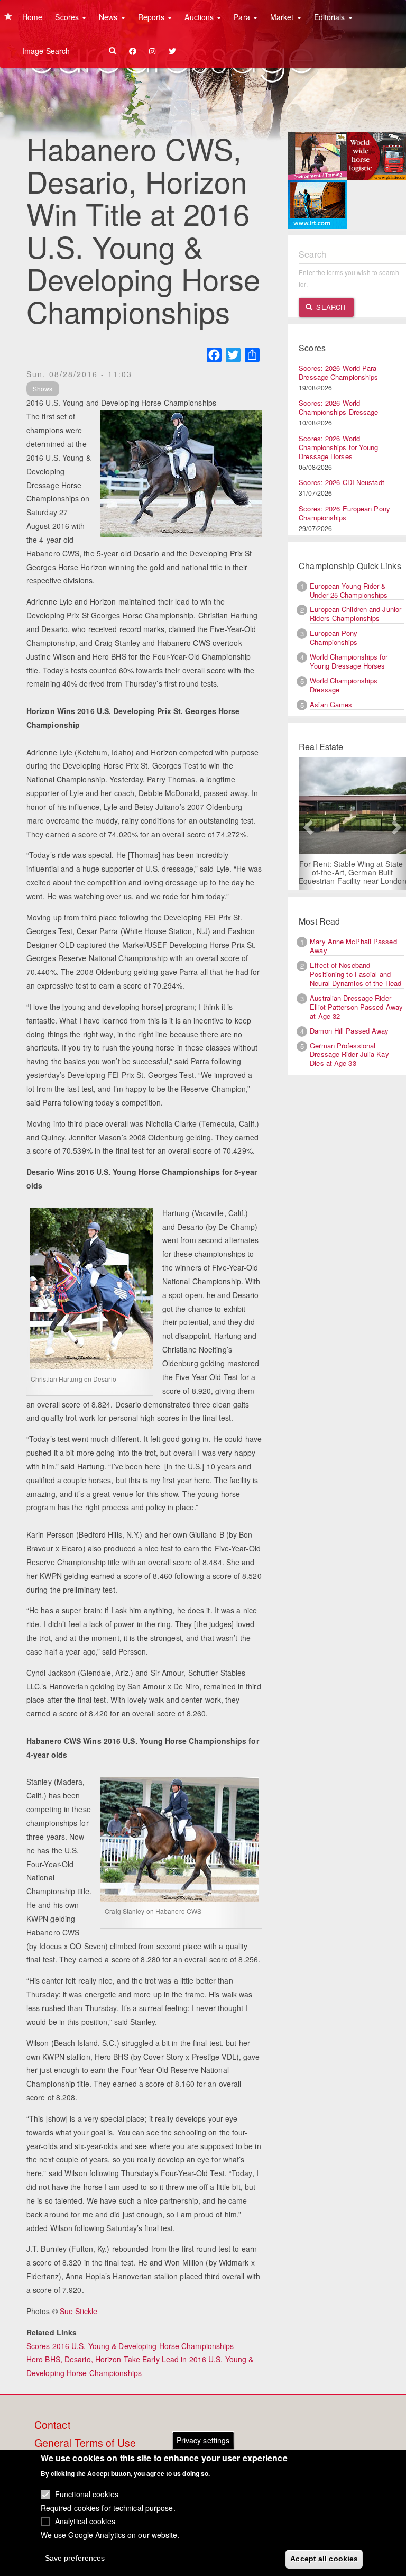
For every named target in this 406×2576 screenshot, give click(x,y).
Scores (68, 17)
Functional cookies (87, 2494)
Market (283, 17)
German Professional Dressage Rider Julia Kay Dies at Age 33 (349, 1054)
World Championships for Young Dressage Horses (349, 661)
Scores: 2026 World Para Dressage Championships (338, 372)
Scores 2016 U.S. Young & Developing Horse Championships (130, 2346)
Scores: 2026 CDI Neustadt (342, 482)
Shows (43, 389)
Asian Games (331, 704)
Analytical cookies (85, 2521)
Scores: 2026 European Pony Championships (344, 513)
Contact (52, 2425)
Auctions (200, 17)
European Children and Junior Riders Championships (356, 614)
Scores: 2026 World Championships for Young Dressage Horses (338, 447)
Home (32, 17)
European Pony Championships (334, 637)
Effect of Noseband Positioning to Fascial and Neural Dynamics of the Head (356, 974)
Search (330, 307)
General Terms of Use (85, 2443)
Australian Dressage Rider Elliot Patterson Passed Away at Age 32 (356, 1007)
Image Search (46, 51)
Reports (153, 17)
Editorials (331, 17)
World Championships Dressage (344, 685)
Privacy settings (203, 2440)
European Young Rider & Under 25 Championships (349, 590)
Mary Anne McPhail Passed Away (353, 946)
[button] (307, 824)
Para (243, 17)
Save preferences (75, 2558)
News (109, 17)
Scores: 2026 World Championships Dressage (338, 407)
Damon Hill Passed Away (349, 1031)
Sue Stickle (79, 2311)
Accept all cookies (324, 2559)
